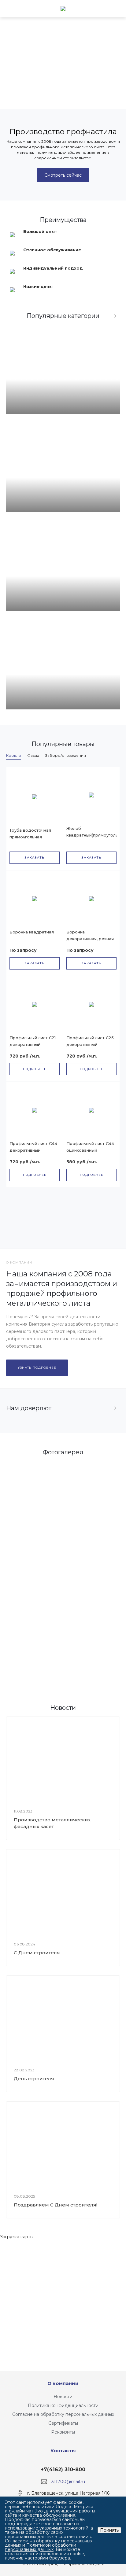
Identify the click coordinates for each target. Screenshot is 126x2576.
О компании (63, 2383)
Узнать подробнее (37, 1368)
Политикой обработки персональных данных (41, 2547)
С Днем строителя (37, 1953)
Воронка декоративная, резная (90, 935)
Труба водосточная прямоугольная (30, 834)
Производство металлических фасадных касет (52, 1823)
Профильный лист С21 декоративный (33, 1041)
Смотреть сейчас (63, 175)
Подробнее (35, 1069)
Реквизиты (63, 2432)
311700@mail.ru (68, 2482)
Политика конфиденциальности (63, 2405)
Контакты (63, 2451)
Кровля (14, 755)
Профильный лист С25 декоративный (90, 1041)
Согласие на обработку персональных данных (63, 2414)
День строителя (34, 2079)
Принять (109, 2530)
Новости (63, 2397)
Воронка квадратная (32, 932)
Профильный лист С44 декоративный (33, 1147)
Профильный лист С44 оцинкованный (90, 1147)
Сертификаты (63, 2423)
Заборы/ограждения (66, 755)
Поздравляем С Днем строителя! (56, 2205)
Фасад (33, 755)
